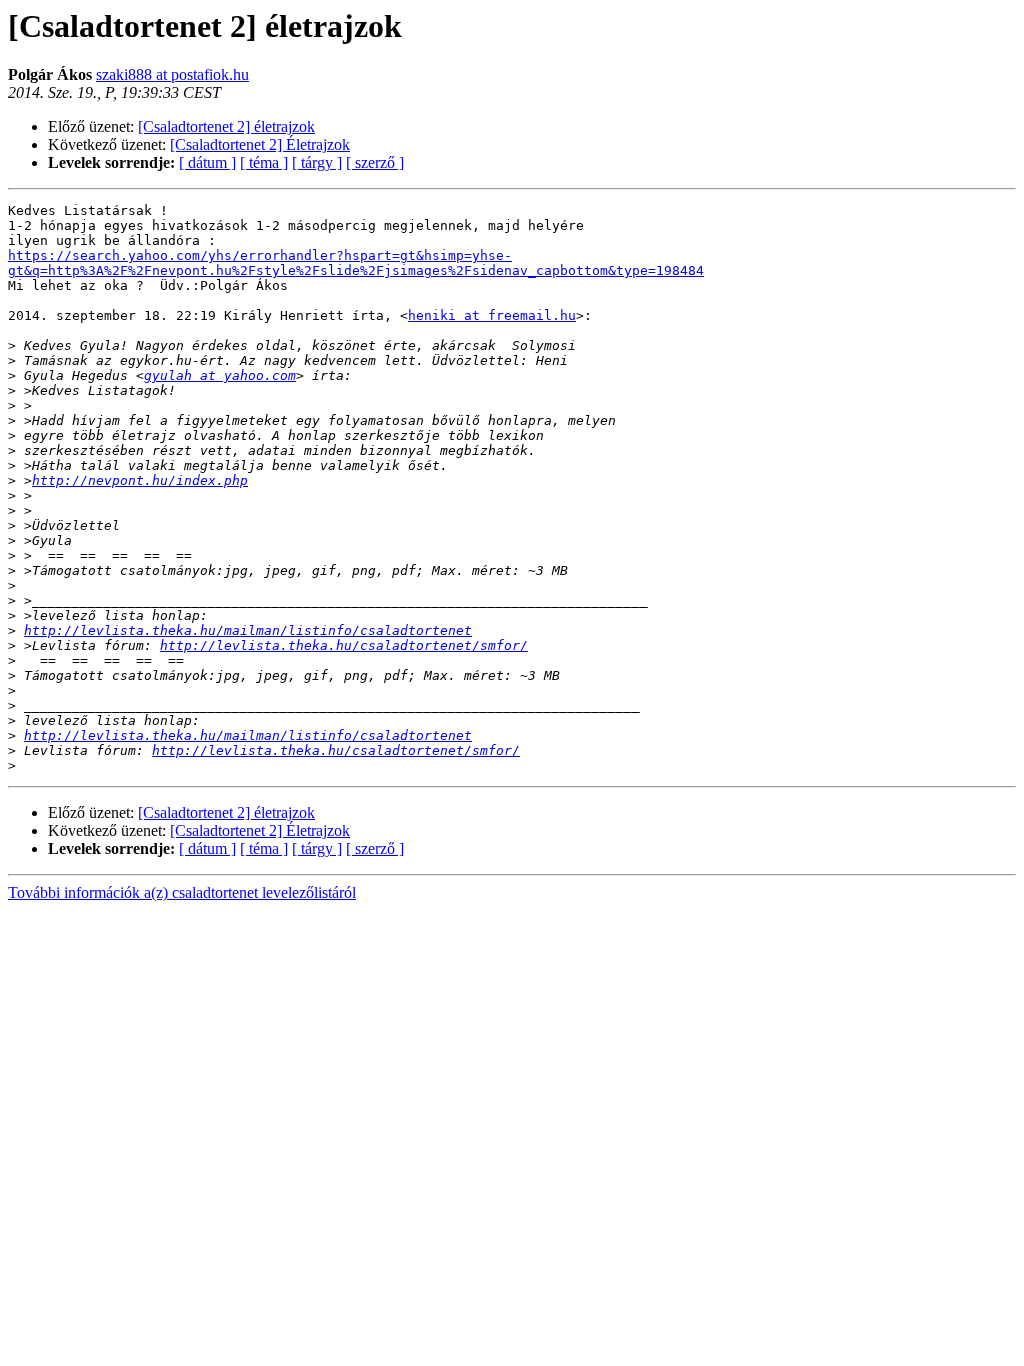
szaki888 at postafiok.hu (172, 74)
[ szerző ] (375, 162)
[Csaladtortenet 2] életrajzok (226, 126)
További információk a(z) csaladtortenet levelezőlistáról (182, 892)
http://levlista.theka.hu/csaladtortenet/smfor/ (344, 645)
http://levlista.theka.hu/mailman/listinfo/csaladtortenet (248, 630)
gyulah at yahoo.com (220, 375)
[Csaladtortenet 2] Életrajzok (260, 144)
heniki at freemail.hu (492, 315)
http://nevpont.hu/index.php (140, 480)
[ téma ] (264, 162)
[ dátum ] (207, 162)
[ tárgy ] (317, 162)
